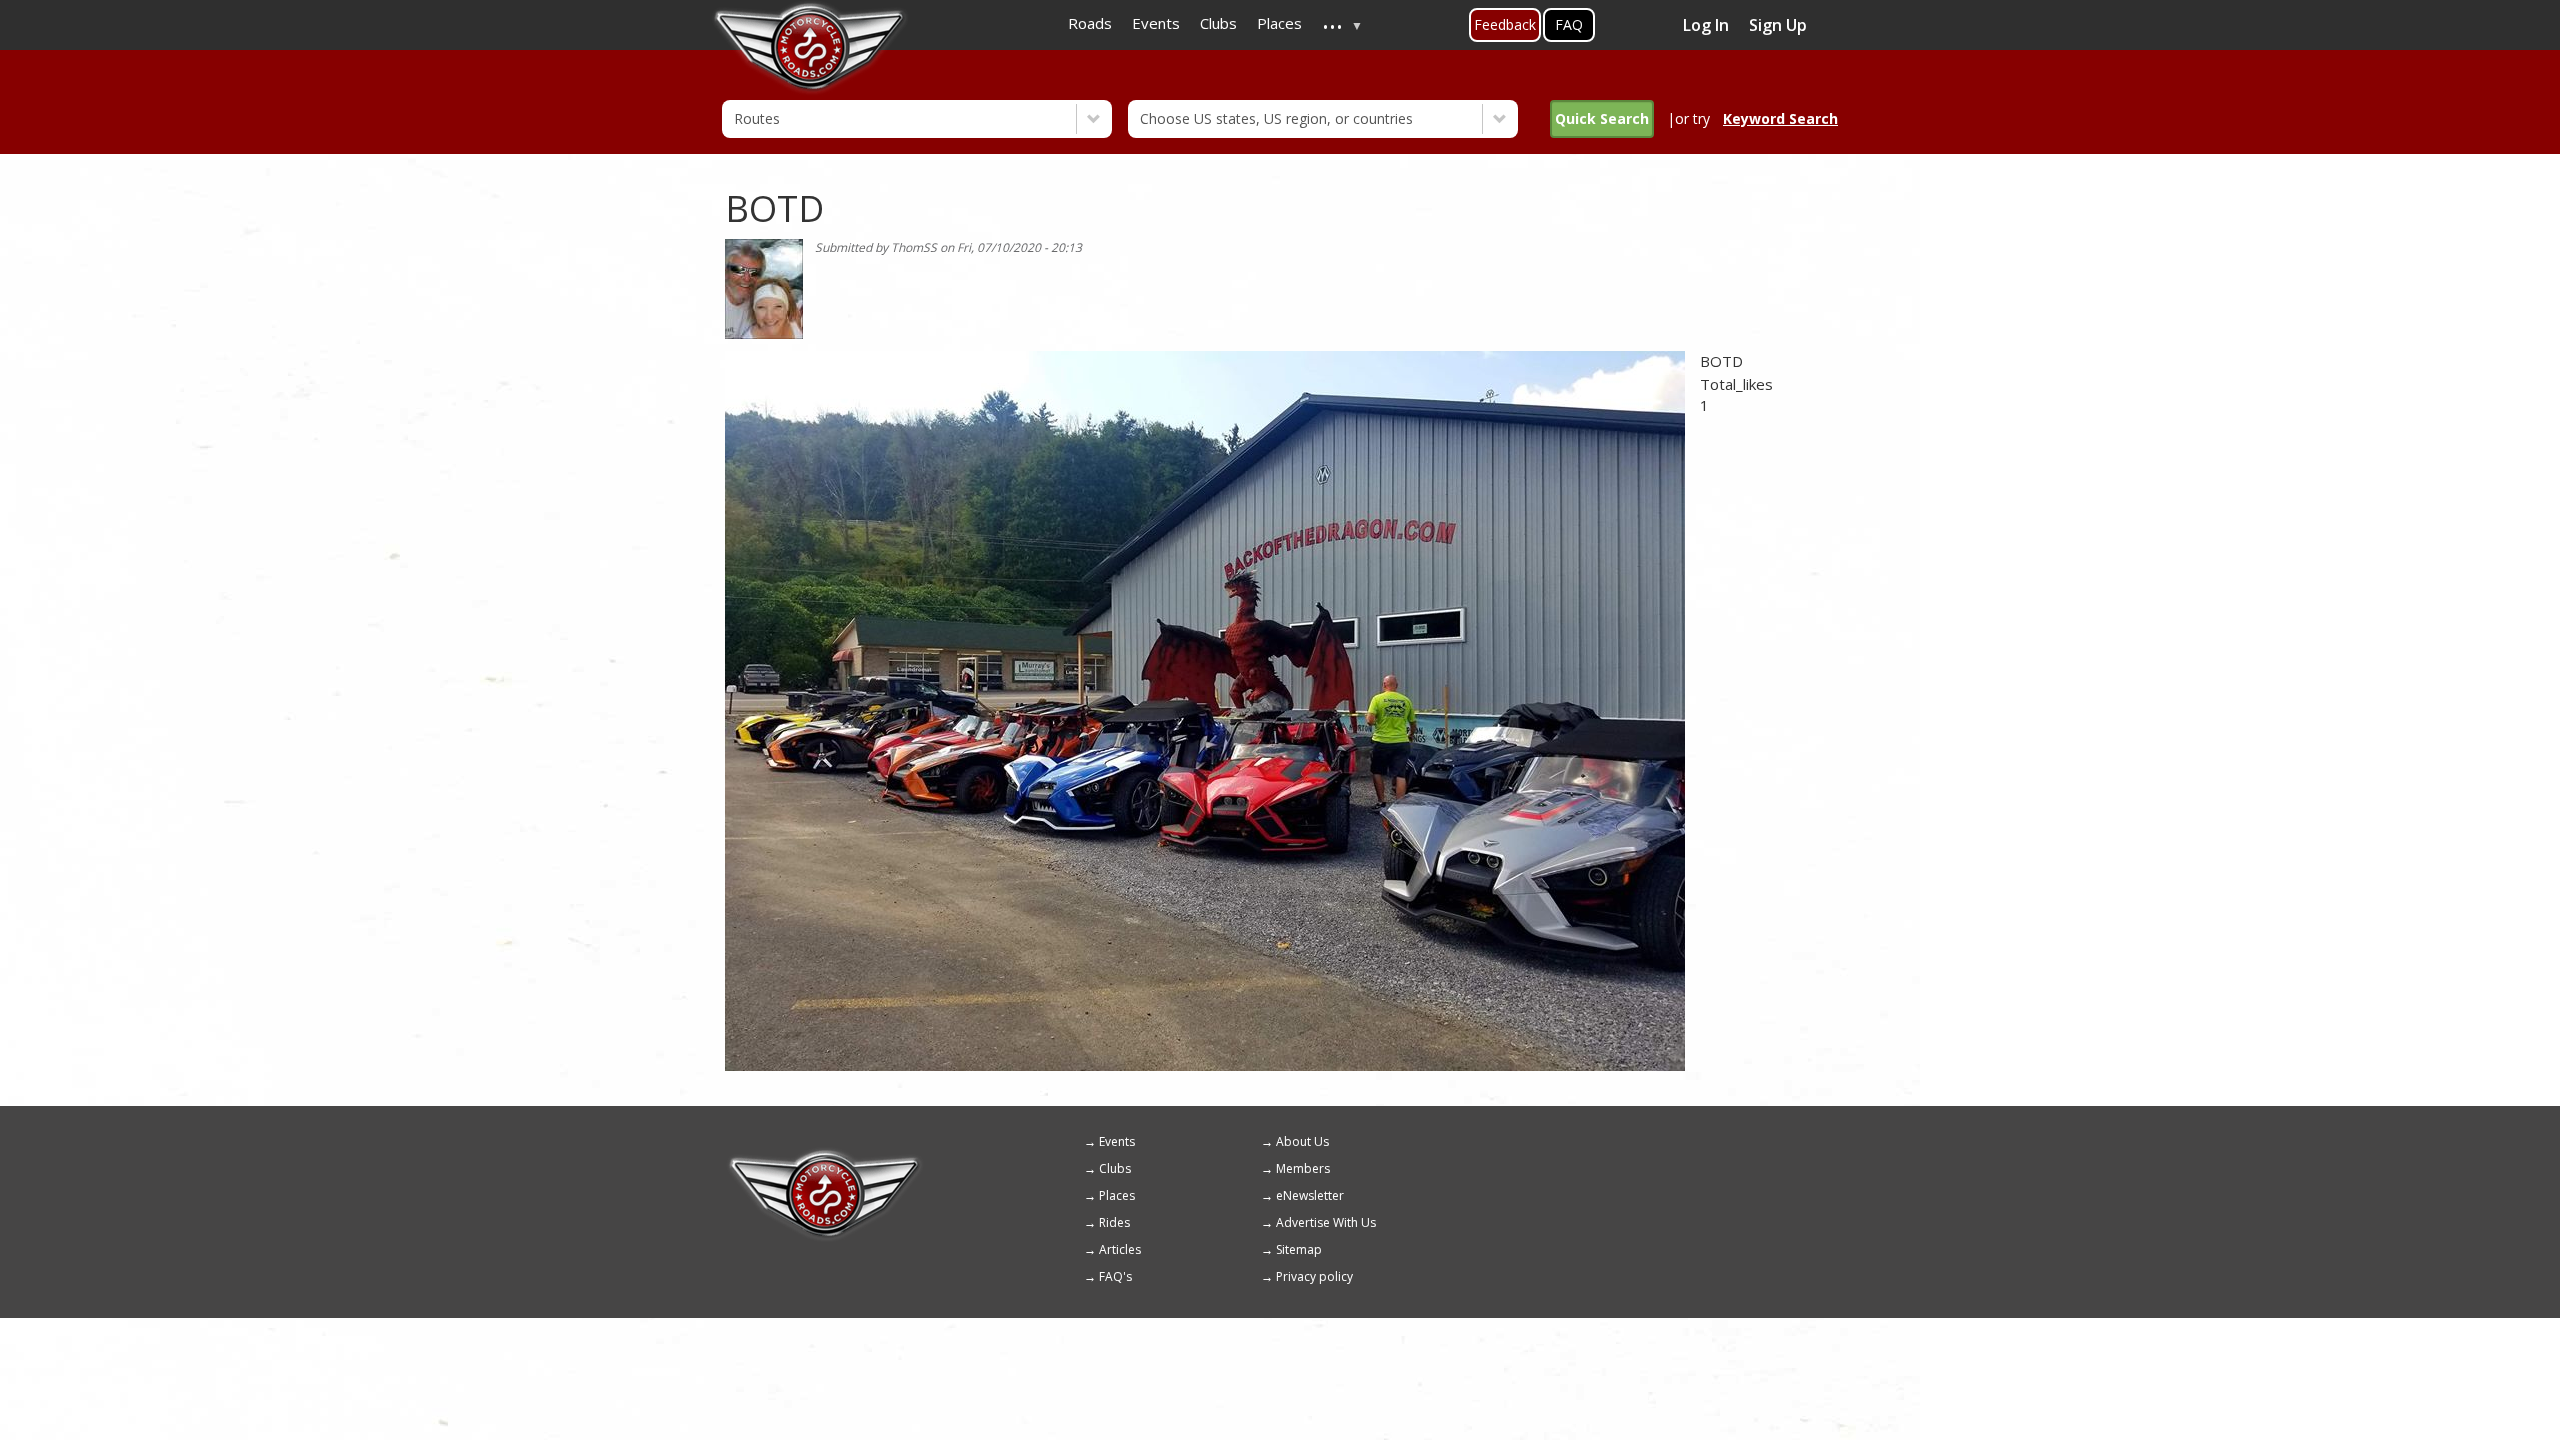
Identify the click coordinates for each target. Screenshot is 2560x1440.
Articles (1120, 1249)
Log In (1706, 25)
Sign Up (1778, 25)
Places (1117, 1195)
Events (1117, 1141)
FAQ (1569, 24)
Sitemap (1299, 1249)
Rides (1114, 1222)
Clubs (1115, 1168)
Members (1303, 1168)
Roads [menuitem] (1090, 23)
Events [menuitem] (1156, 23)
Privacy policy (1314, 1276)
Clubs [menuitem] (1218, 23)
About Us (1302, 1141)
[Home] (825, 1156)
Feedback (1505, 24)
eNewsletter (1310, 1195)
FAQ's (1115, 1276)
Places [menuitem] (1279, 23)
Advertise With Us (1326, 1222)
